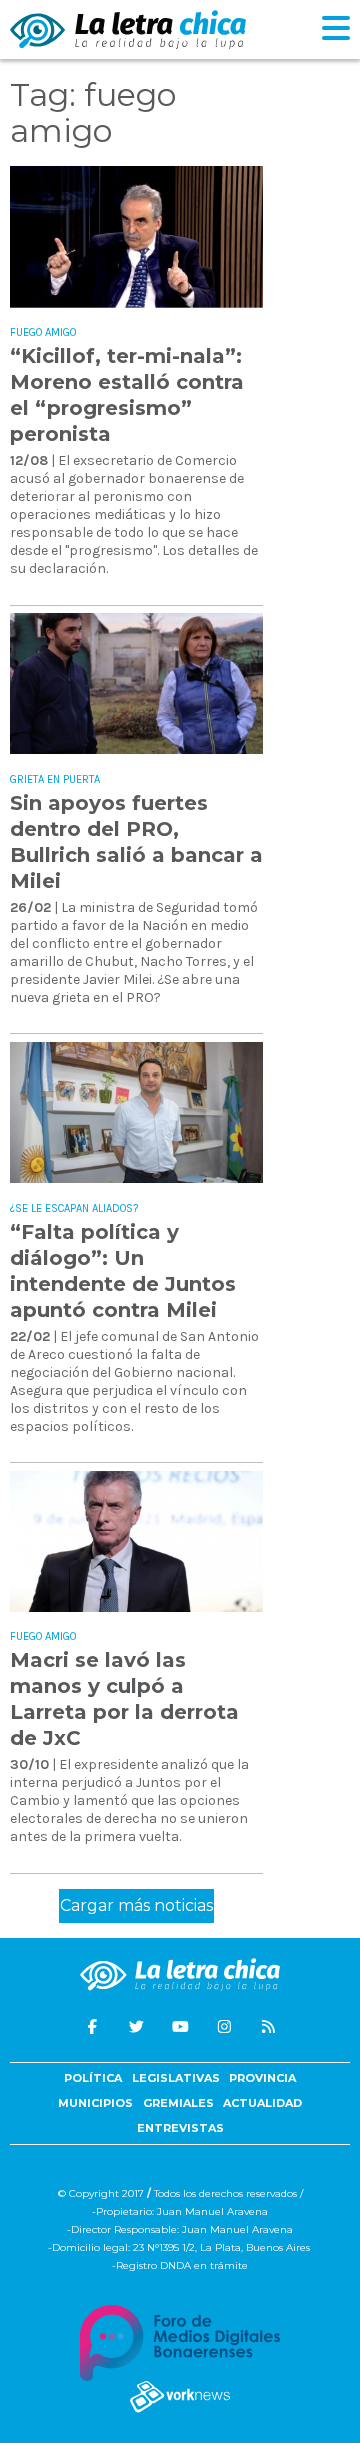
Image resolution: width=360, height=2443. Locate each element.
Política (93, 2078)
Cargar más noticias (136, 1905)
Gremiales (178, 2103)
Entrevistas (180, 2128)
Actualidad (262, 2103)
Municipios (95, 2103)
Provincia (262, 2078)
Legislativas (176, 2078)
